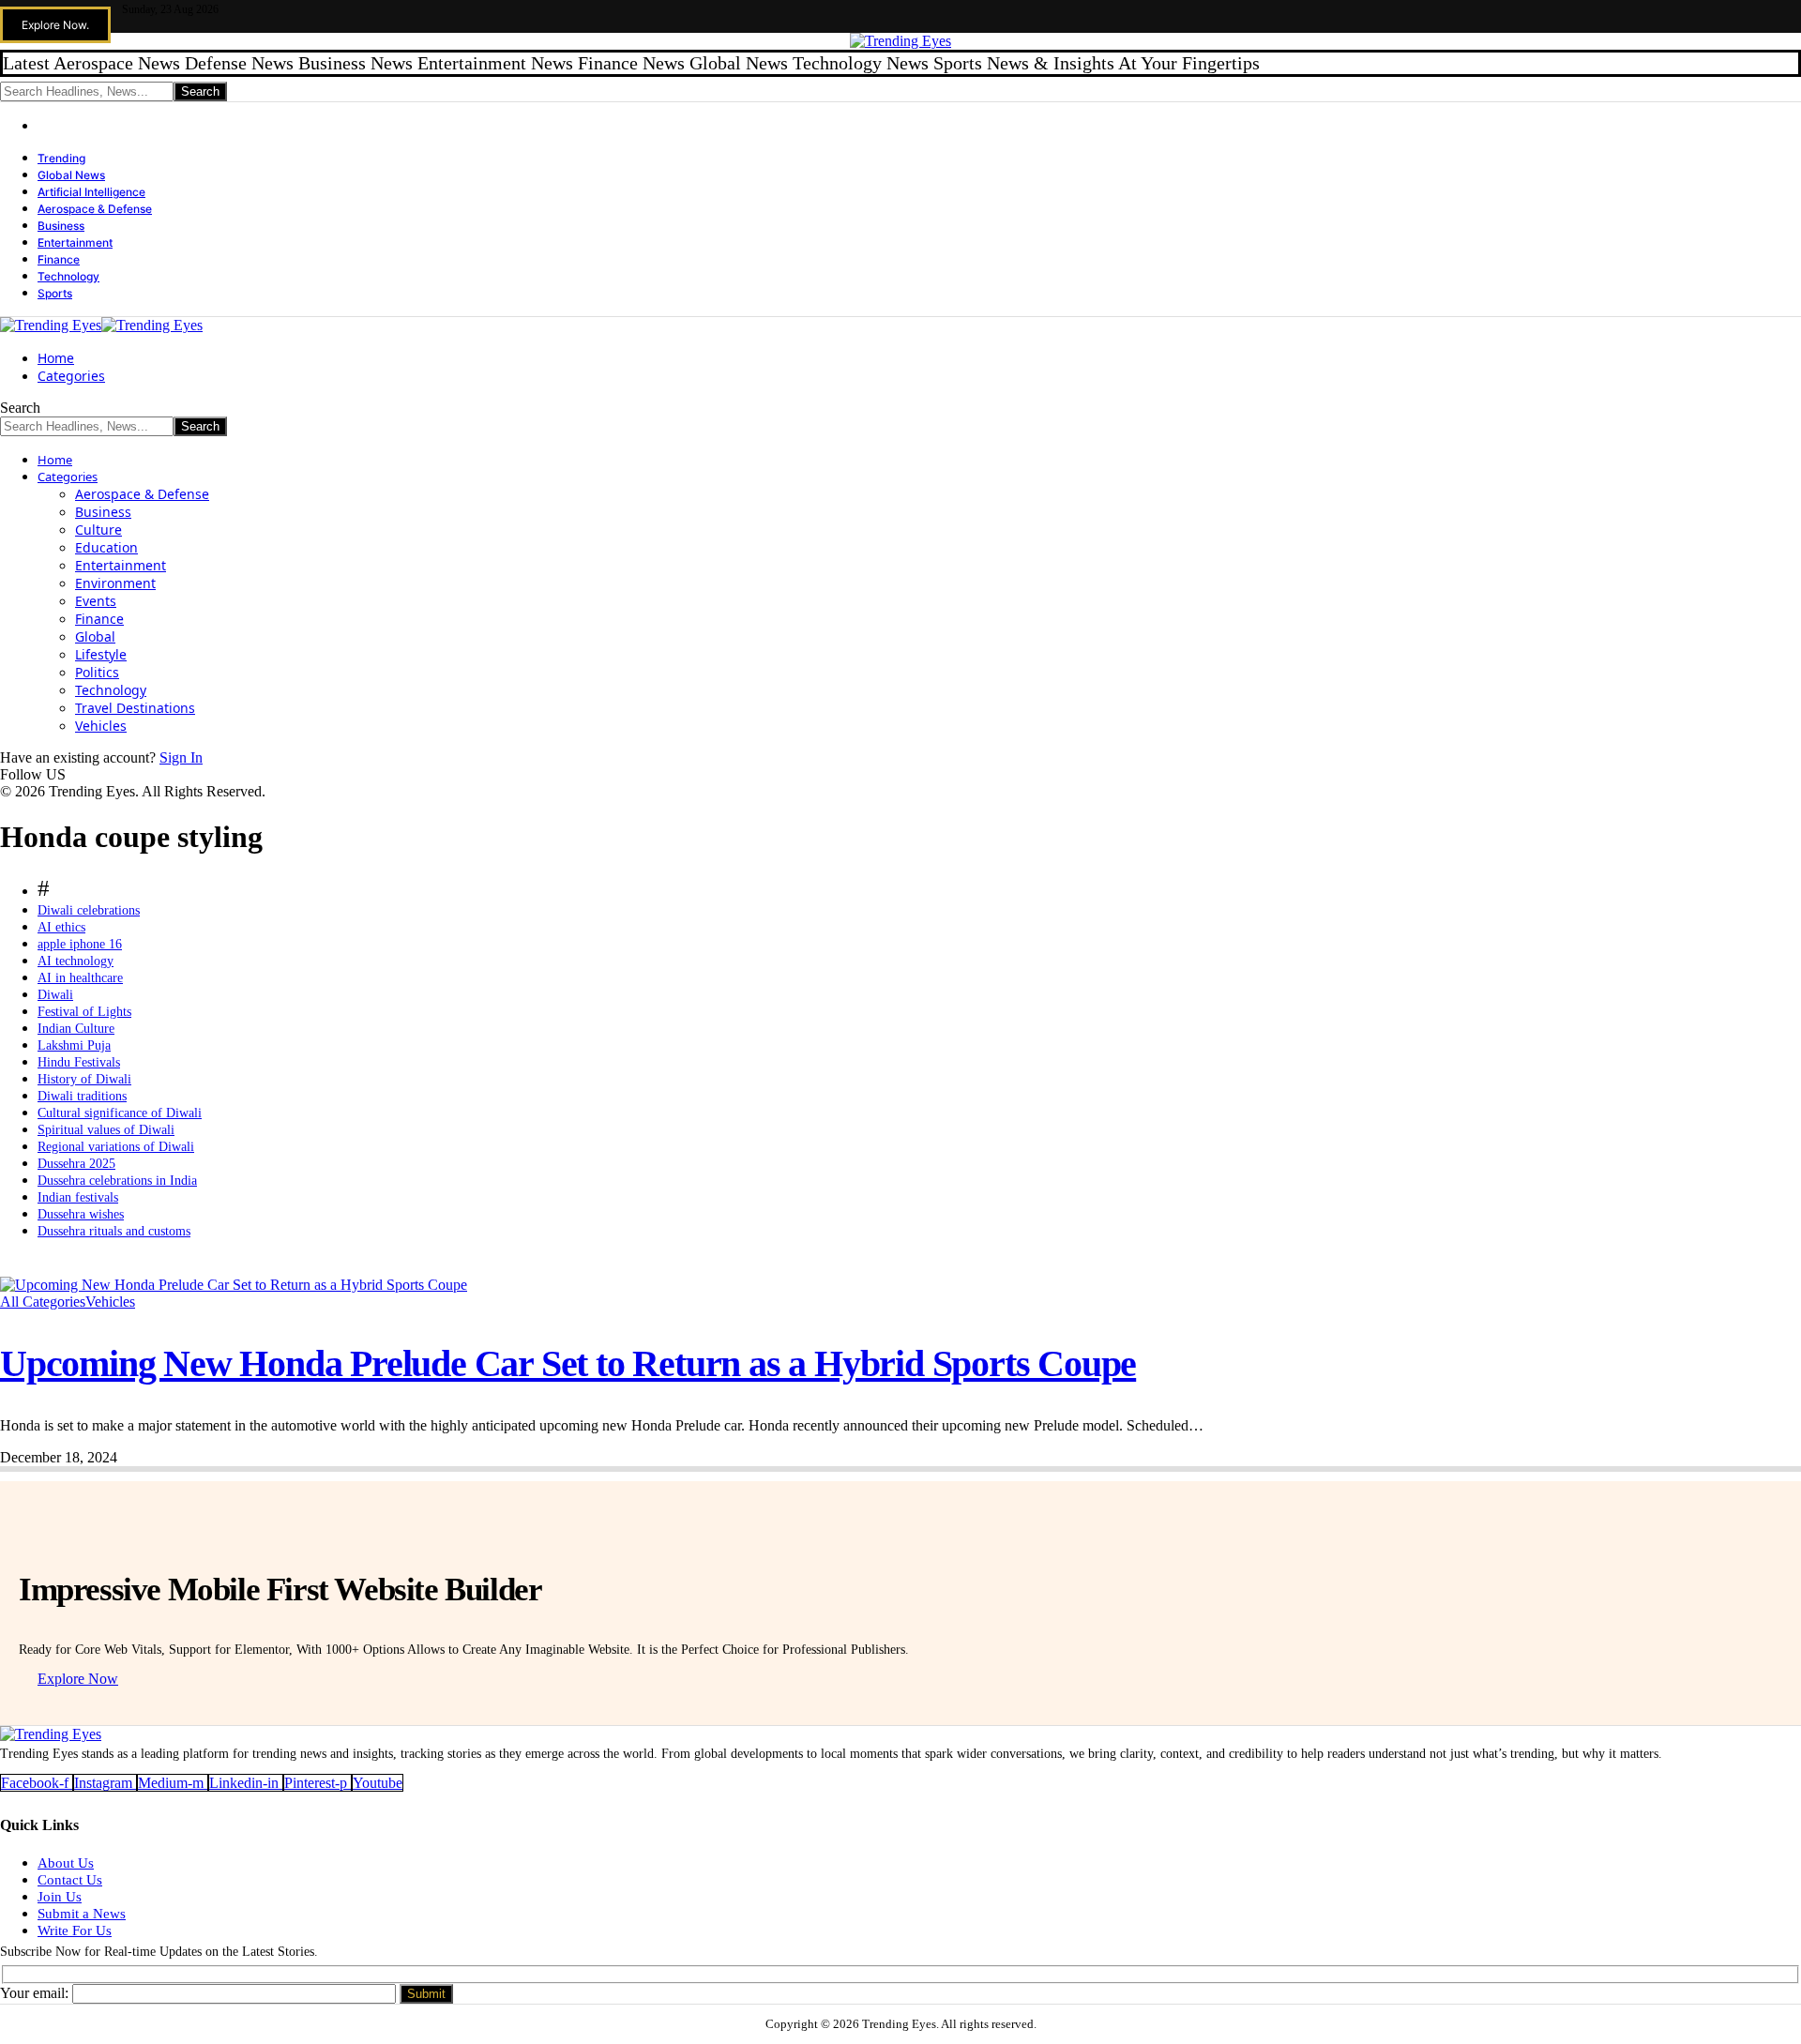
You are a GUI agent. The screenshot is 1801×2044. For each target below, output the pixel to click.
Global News (71, 175)
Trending (61, 158)
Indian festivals (78, 1197)
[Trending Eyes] (101, 325)
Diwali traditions (82, 1096)
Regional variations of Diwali (116, 1147)
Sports (55, 293)
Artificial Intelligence (91, 192)
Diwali (55, 995)
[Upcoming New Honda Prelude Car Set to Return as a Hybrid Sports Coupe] (234, 1285)
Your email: (36, 1993)
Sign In (181, 757)
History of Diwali (84, 1079)
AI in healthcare (80, 978)
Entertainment (75, 242)
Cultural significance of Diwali (120, 1113)
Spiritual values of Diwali (106, 1130)
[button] (55, 25)
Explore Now (78, 1679)
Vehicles (110, 1302)
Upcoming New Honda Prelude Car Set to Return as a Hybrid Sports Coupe (568, 1363)
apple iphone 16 (80, 944)
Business (61, 226)
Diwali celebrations (89, 910)
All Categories (43, 1302)
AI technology (76, 961)
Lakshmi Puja (74, 1045)
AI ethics (61, 927)
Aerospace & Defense (95, 209)
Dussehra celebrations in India (117, 1181)
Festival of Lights (84, 1012)
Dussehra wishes (81, 1214)
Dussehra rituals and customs (114, 1231)
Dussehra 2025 (76, 1164)
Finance (59, 259)
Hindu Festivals (79, 1062)
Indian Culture (76, 1029)
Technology (68, 276)
